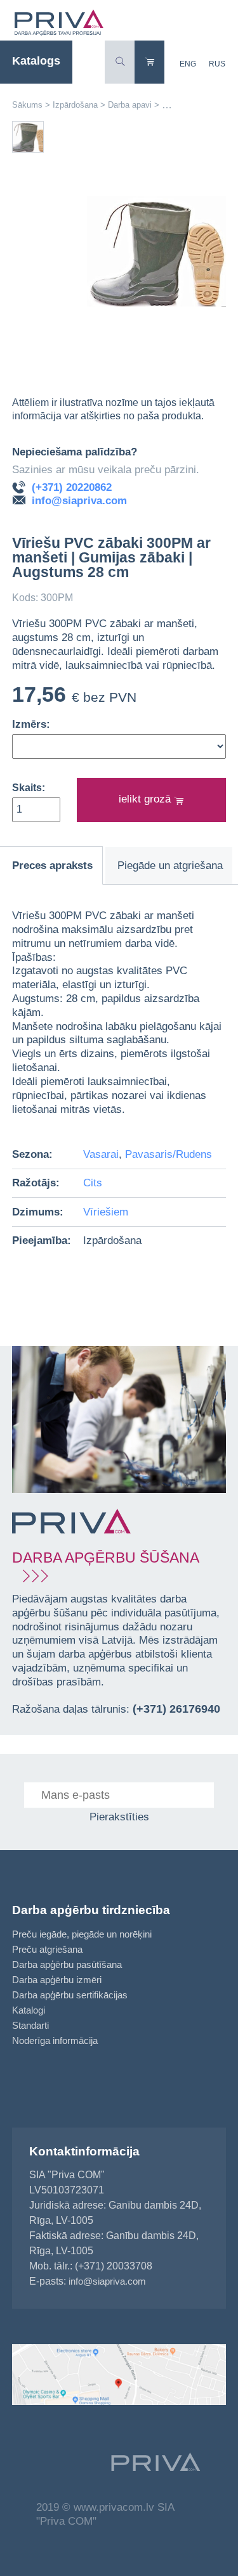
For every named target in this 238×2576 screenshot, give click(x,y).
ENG (188, 64)
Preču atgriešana (47, 1949)
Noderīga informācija (55, 2040)
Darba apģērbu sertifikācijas (70, 1995)
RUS (217, 64)
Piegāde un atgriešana (170, 866)
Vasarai (101, 1154)
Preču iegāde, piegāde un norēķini (82, 1934)
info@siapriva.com (79, 501)
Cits (93, 1183)
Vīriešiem (106, 1212)
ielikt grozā (146, 799)
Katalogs (36, 61)
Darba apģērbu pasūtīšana (67, 1964)
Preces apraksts (52, 866)
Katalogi (29, 2010)
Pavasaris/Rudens (169, 1154)
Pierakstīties (119, 1817)
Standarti (30, 2025)
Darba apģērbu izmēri (57, 1980)
